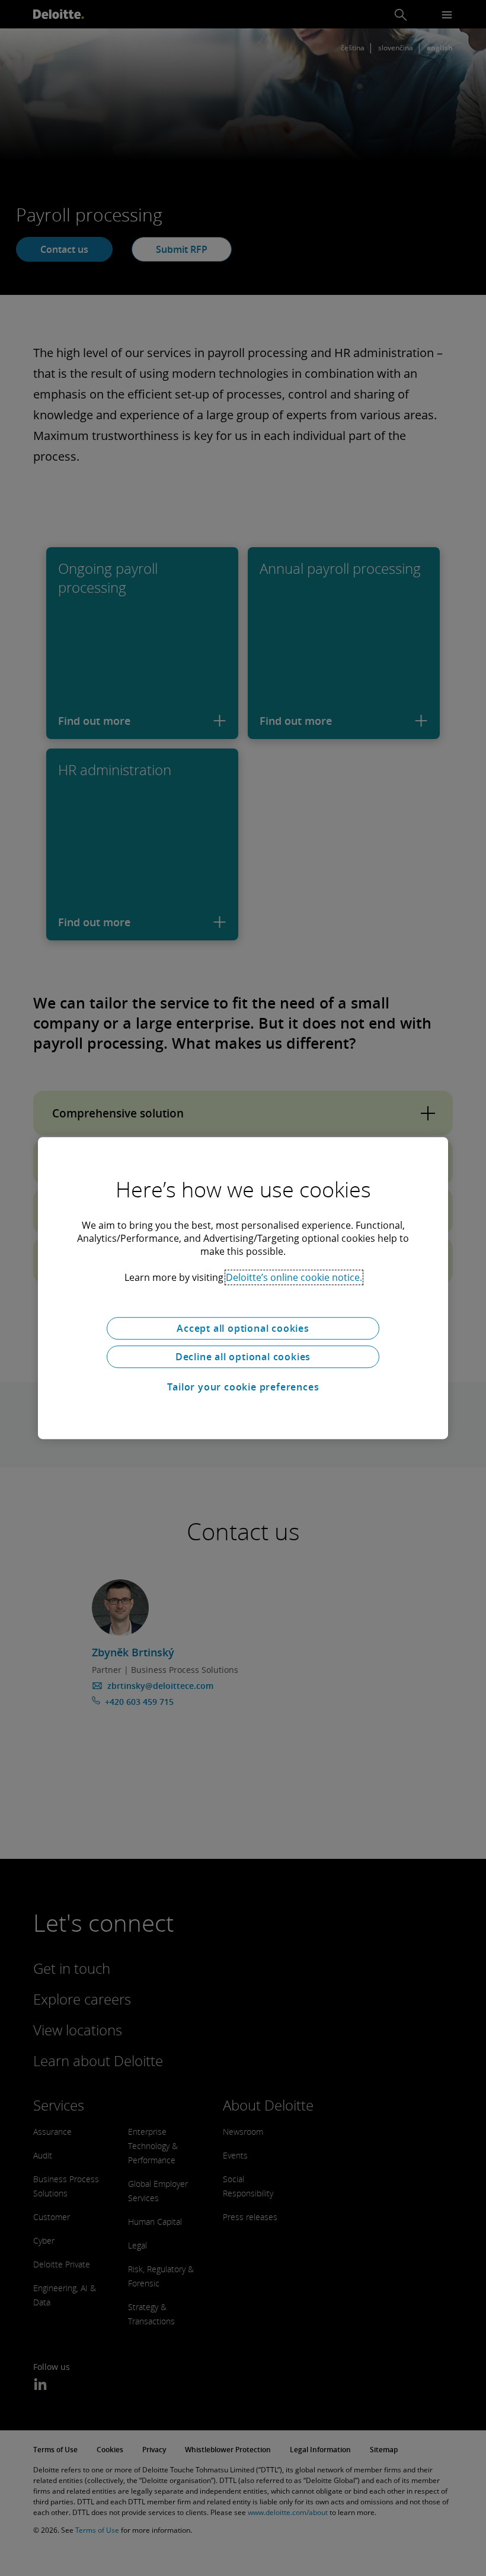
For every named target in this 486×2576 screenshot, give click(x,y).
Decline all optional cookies (243, 1357)
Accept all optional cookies (243, 1328)
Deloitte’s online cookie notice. (294, 1277)
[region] (243, 1288)
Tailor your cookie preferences (243, 1387)
